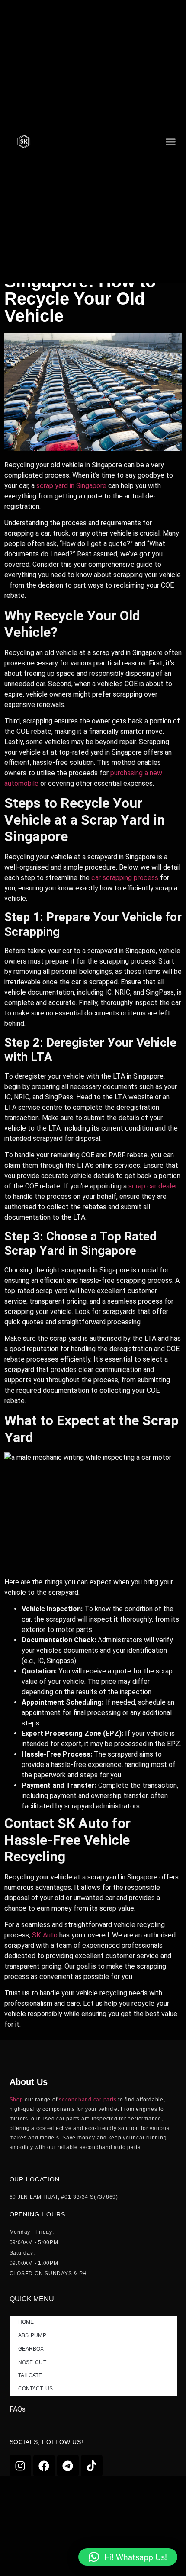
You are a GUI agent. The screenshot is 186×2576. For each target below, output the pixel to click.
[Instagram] (20, 2466)
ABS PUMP (32, 2335)
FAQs (18, 2409)
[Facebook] (44, 2466)
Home (26, 2322)
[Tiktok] (92, 2466)
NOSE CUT (32, 2362)
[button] (170, 141)
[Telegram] (68, 2466)
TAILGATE (30, 2375)
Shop (16, 2100)
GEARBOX (31, 2349)
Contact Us (35, 2389)
